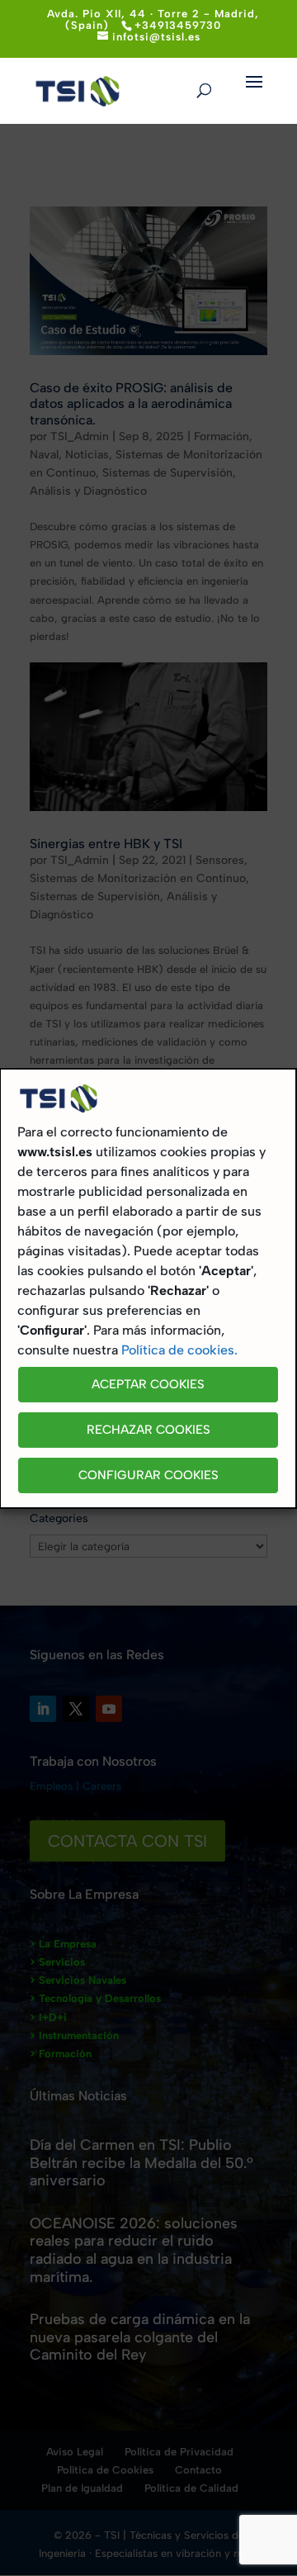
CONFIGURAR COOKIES (148, 1475)
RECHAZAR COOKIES (148, 1430)
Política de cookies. (179, 1350)
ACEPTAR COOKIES (148, 1384)
